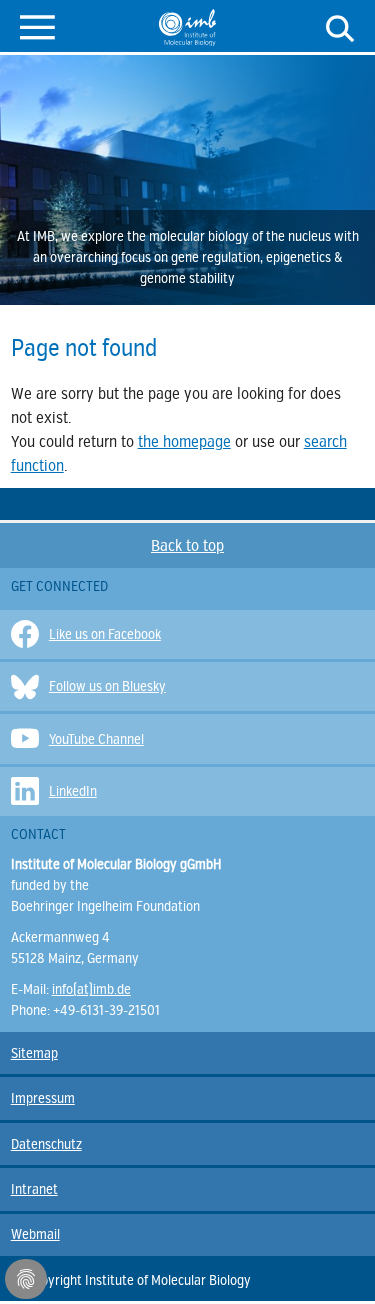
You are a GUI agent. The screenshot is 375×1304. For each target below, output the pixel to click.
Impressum (43, 1098)
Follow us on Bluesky (107, 686)
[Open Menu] (37, 25)
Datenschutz (46, 1144)
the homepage (184, 442)
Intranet (34, 1189)
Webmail (35, 1234)
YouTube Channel (96, 739)
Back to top (187, 546)
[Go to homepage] (187, 27)
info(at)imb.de (91, 989)
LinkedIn (73, 791)
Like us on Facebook (105, 634)
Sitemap (34, 1053)
